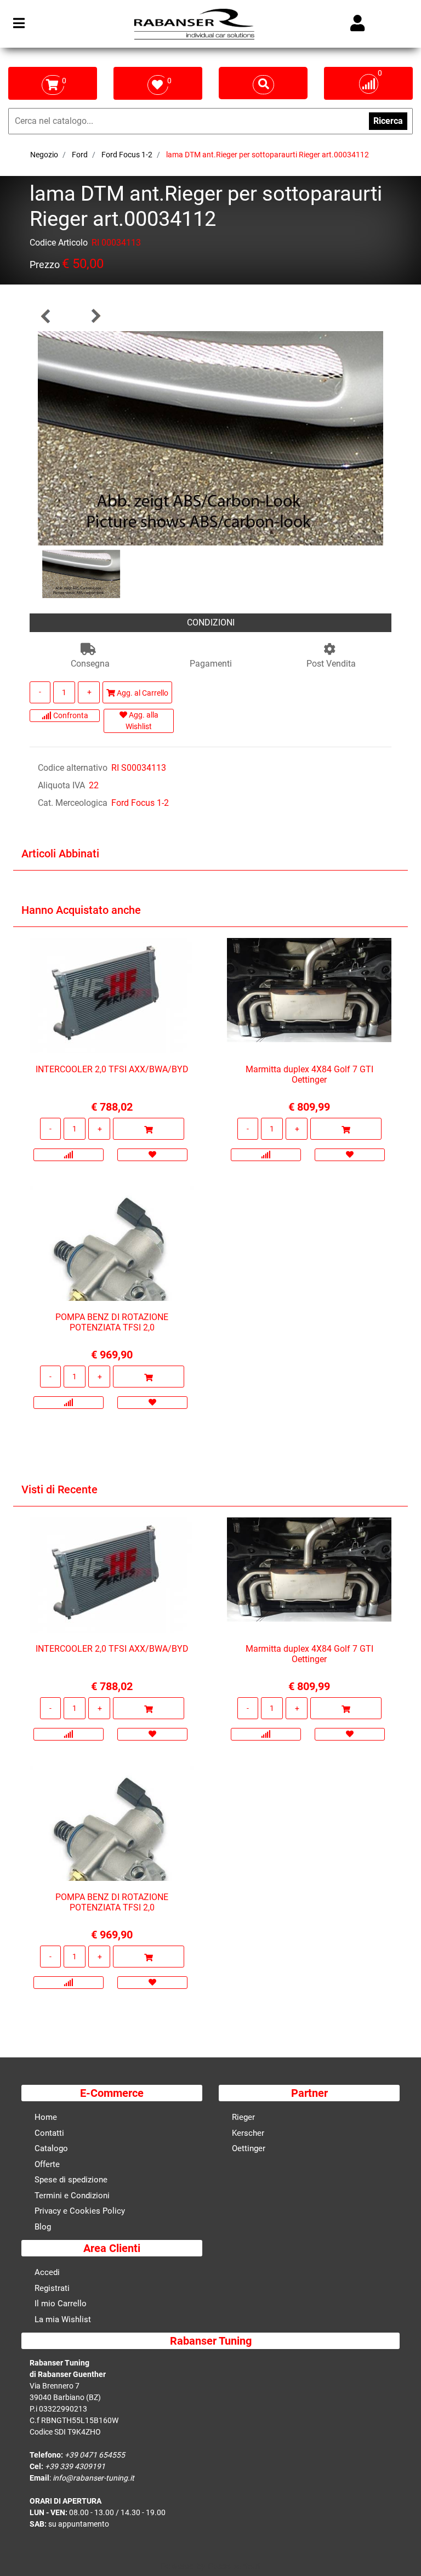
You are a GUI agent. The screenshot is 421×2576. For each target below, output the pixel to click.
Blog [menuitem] (43, 2227)
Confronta (70, 715)
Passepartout (234, 2566)
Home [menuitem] (46, 2117)
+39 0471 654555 (95, 2455)
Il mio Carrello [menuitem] (61, 2304)
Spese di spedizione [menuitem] (71, 2180)
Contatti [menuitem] (49, 2133)
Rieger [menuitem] (243, 2117)
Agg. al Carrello (142, 693)
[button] (210, 438)
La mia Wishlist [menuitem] (63, 2319)
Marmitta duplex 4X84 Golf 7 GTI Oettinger (309, 1074)
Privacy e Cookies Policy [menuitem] (80, 2211)
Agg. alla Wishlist (142, 721)
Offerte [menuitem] (47, 2164)
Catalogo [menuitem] (51, 2148)
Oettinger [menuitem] (249, 2148)
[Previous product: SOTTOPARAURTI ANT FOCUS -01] (46, 316)
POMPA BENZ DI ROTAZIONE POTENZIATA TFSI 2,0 (112, 1322)
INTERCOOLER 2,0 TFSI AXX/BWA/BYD (112, 1069)
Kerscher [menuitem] (248, 2133)
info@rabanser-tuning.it (93, 2478)
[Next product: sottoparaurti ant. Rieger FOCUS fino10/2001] (95, 316)
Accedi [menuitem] (47, 2272)
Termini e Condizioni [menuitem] (72, 2196)
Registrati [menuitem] (52, 2288)
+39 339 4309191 (75, 2466)
